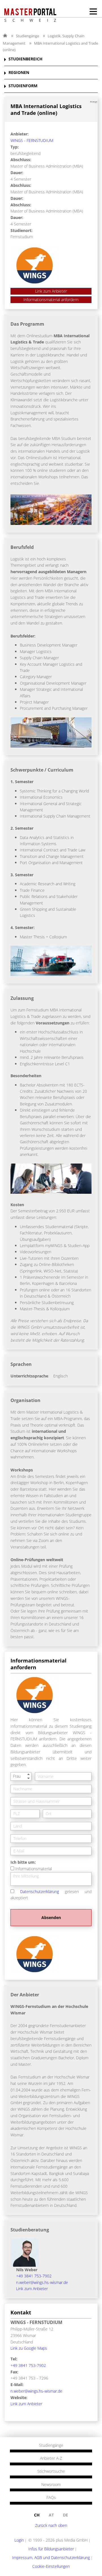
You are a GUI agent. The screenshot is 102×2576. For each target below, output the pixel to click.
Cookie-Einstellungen (51, 2566)
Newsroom (51, 2485)
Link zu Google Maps (29, 2348)
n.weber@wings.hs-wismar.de (42, 2282)
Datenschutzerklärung (40, 1892)
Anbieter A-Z (51, 2458)
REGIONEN (19, 73)
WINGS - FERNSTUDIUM (32, 140)
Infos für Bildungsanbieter (51, 2549)
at (51, 2515)
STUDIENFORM (23, 86)
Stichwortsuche (51, 2471)
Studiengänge (27, 36)
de (65, 2515)
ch (37, 2515)
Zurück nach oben (51, 2525)
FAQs (51, 2498)
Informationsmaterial (34, 1869)
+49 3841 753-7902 (34, 2276)
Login (19, 2540)
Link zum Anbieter (51, 291)
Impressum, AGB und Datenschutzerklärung (51, 2558)
